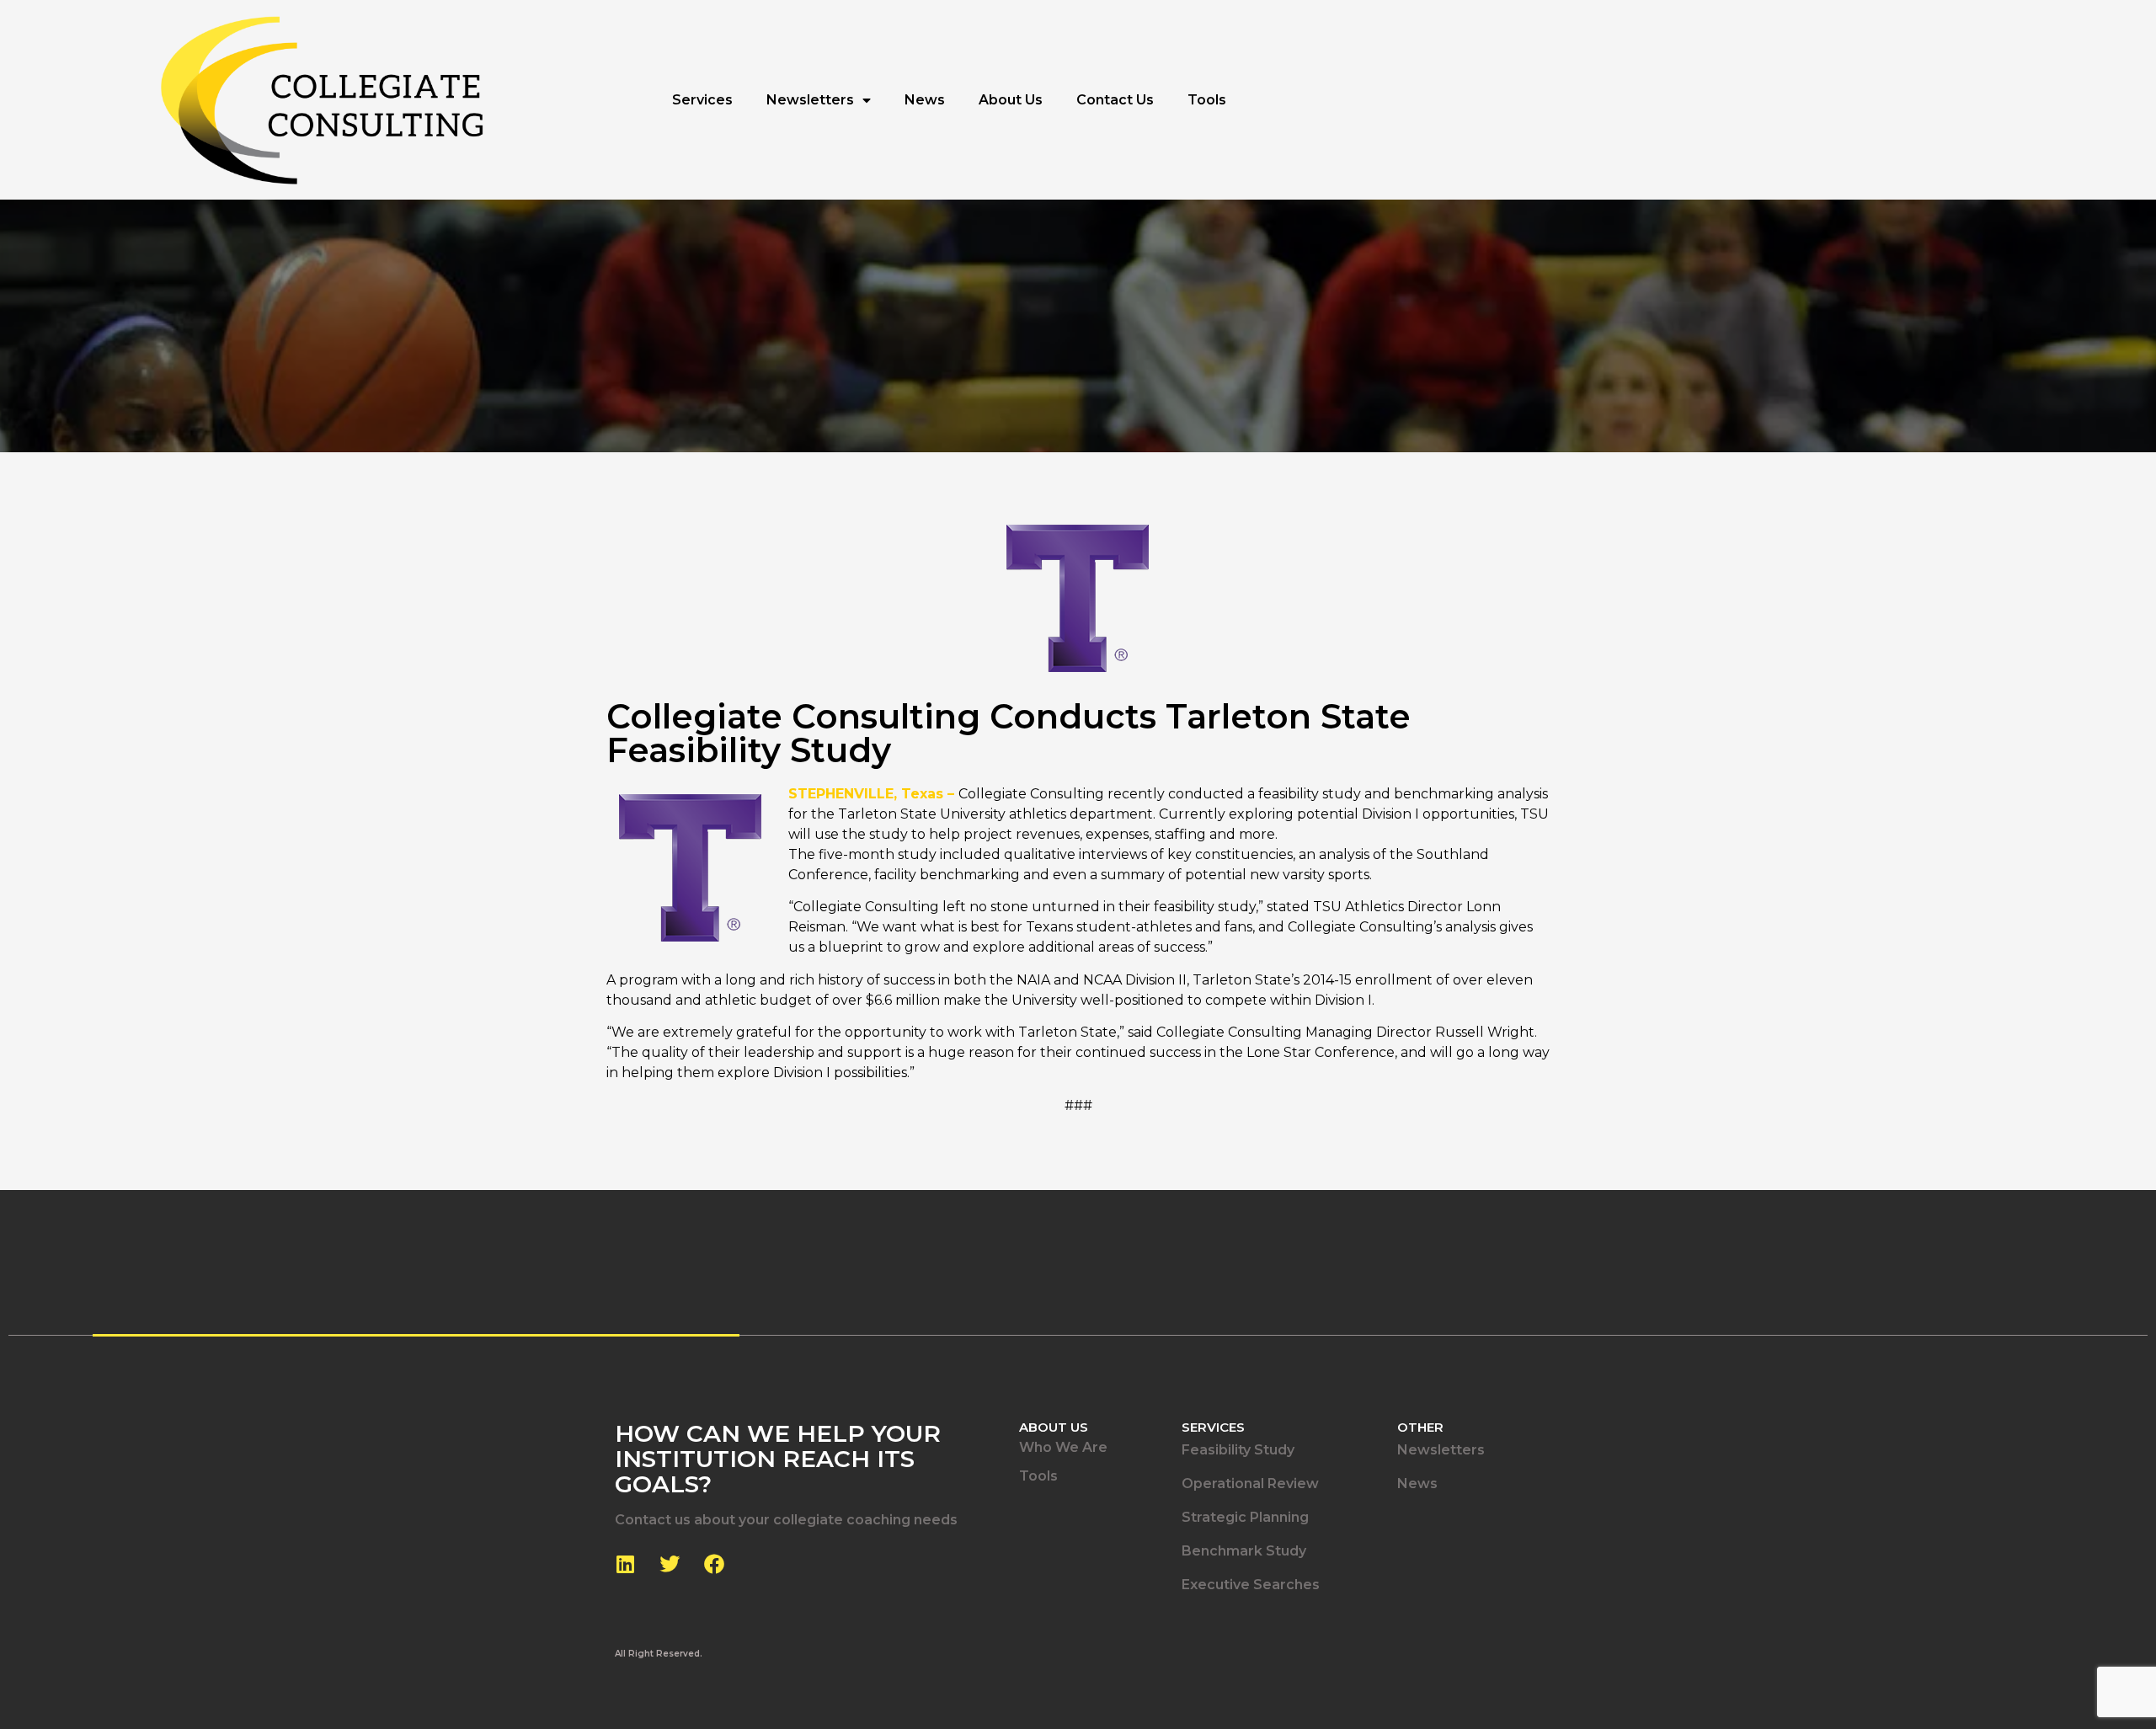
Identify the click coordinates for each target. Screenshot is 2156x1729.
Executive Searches (1251, 1585)
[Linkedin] (625, 1564)
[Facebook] (714, 1564)
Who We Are (1063, 1447)
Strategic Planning (1245, 1517)
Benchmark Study (1244, 1551)
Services (702, 100)
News (925, 100)
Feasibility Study (1238, 1450)
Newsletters (810, 100)
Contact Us (1115, 100)
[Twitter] (670, 1564)
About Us (1011, 100)
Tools (1207, 100)
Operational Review (1250, 1484)
